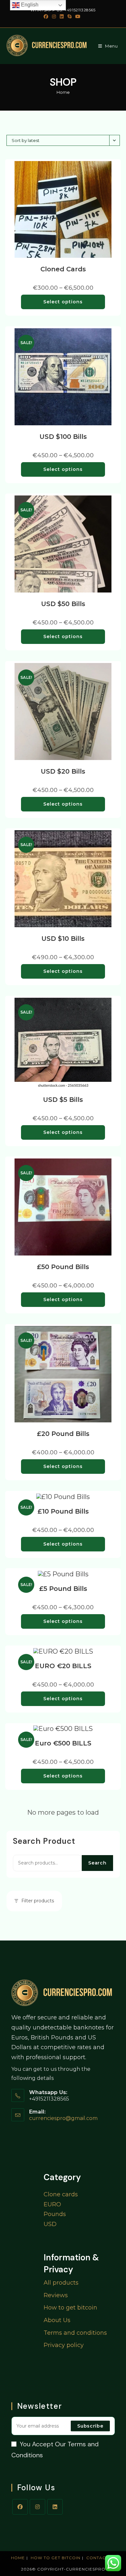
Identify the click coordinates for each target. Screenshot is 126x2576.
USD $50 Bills (63, 604)
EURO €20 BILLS (63, 1666)
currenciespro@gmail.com (63, 2118)
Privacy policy (64, 2345)
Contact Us (101, 2558)
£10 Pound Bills (63, 1511)
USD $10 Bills (63, 939)
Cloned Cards (63, 269)
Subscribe (90, 2426)
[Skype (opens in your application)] (69, 16)
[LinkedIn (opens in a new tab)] (62, 16)
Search (97, 1863)
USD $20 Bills (63, 771)
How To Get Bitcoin (56, 2558)
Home (63, 92)
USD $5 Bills (63, 1100)
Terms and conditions (75, 2333)
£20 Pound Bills (63, 1434)
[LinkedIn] (55, 2507)
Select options (63, 302)
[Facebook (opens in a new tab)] (47, 16)
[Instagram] (37, 2507)
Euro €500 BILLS (63, 1743)
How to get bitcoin (70, 2308)
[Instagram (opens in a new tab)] (54, 16)
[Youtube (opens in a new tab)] (78, 16)
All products (61, 2283)
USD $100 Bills (63, 437)
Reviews (56, 2295)
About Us (57, 2320)
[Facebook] (20, 2507)
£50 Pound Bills (63, 1267)
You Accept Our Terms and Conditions (55, 2450)
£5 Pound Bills (63, 1589)
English (29, 5)
